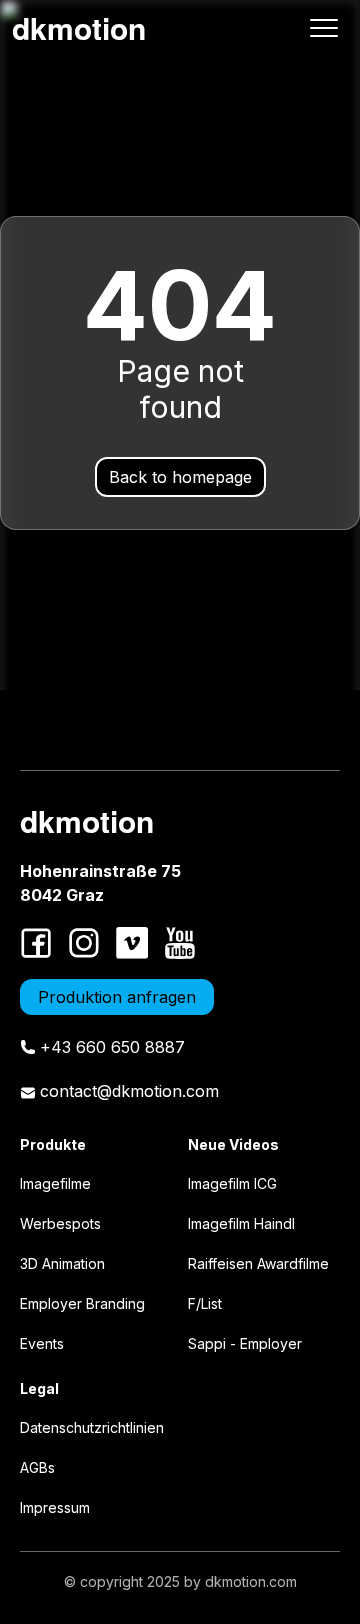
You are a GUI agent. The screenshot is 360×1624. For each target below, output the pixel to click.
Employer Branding (82, 1303)
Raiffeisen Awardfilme (258, 1263)
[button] (324, 28)
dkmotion (79, 27)
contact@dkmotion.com (129, 1091)
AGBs (37, 1467)
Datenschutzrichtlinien (92, 1427)
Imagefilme (55, 1183)
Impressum (55, 1507)
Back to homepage (180, 477)
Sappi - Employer (245, 1343)
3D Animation (62, 1263)
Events (42, 1343)
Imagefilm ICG (232, 1183)
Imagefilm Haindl (241, 1223)
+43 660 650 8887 (112, 1047)
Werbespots (60, 1223)
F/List (205, 1303)
